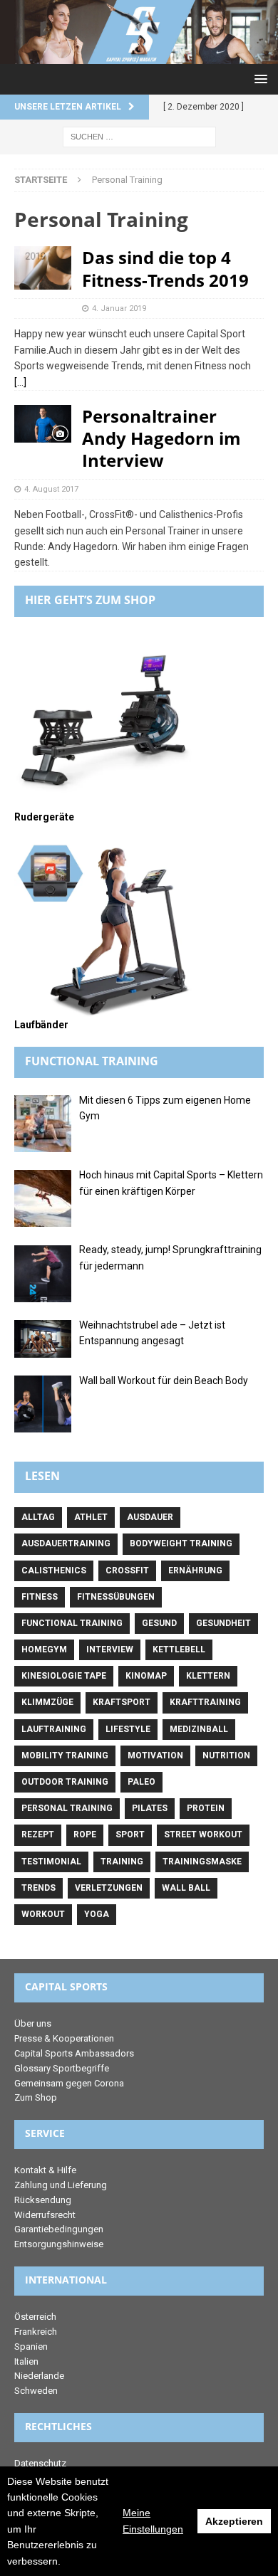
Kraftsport (122, 1702)
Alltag (38, 1517)
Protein (206, 1808)
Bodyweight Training (181, 1543)
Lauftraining (54, 1729)
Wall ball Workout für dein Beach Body (164, 1381)
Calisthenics (54, 1571)
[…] (20, 382)
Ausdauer (150, 1517)
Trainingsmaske (202, 1862)
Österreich (35, 2317)
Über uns (33, 2023)
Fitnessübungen (116, 1597)
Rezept (38, 1835)
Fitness (40, 1597)
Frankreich (36, 2332)
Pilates (150, 1808)
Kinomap (146, 1676)
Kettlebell (179, 1649)
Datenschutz (40, 2463)
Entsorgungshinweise (59, 2244)
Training (122, 1862)
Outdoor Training (65, 1782)
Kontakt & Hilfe (45, 2170)
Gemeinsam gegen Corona (69, 2083)
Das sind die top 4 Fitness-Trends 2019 (165, 268)
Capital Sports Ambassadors (74, 2053)
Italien (26, 2361)
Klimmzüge (47, 1702)
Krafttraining (205, 1702)
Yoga (97, 1914)
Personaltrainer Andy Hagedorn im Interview (161, 438)
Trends (38, 1888)
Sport (130, 1835)
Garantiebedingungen (59, 2229)
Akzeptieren (234, 2521)
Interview (110, 1649)
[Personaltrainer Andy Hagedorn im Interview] (43, 424)
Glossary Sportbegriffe (62, 2068)
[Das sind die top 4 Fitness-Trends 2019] (43, 268)
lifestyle (128, 1729)
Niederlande (39, 2376)
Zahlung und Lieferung (61, 2185)
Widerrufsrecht (45, 2215)
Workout (43, 1914)
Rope (85, 1835)
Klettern (208, 1676)
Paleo (141, 1782)
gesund (159, 1623)
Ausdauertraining (66, 1543)
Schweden (36, 2391)
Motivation (155, 1756)
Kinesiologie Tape (64, 1676)
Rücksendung (43, 2200)
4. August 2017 (51, 489)
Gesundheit (223, 1623)
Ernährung (195, 1571)
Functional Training (72, 1623)
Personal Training (67, 1808)
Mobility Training (65, 1756)
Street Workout (203, 1835)
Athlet (91, 1517)
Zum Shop (36, 2097)
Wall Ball (186, 1888)
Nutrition (226, 1756)
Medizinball (199, 1729)
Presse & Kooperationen (64, 2038)
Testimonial (51, 1862)
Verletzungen (109, 1888)
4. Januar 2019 (119, 308)
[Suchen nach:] (139, 136)
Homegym (44, 1649)
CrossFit (127, 1571)
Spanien (31, 2347)
